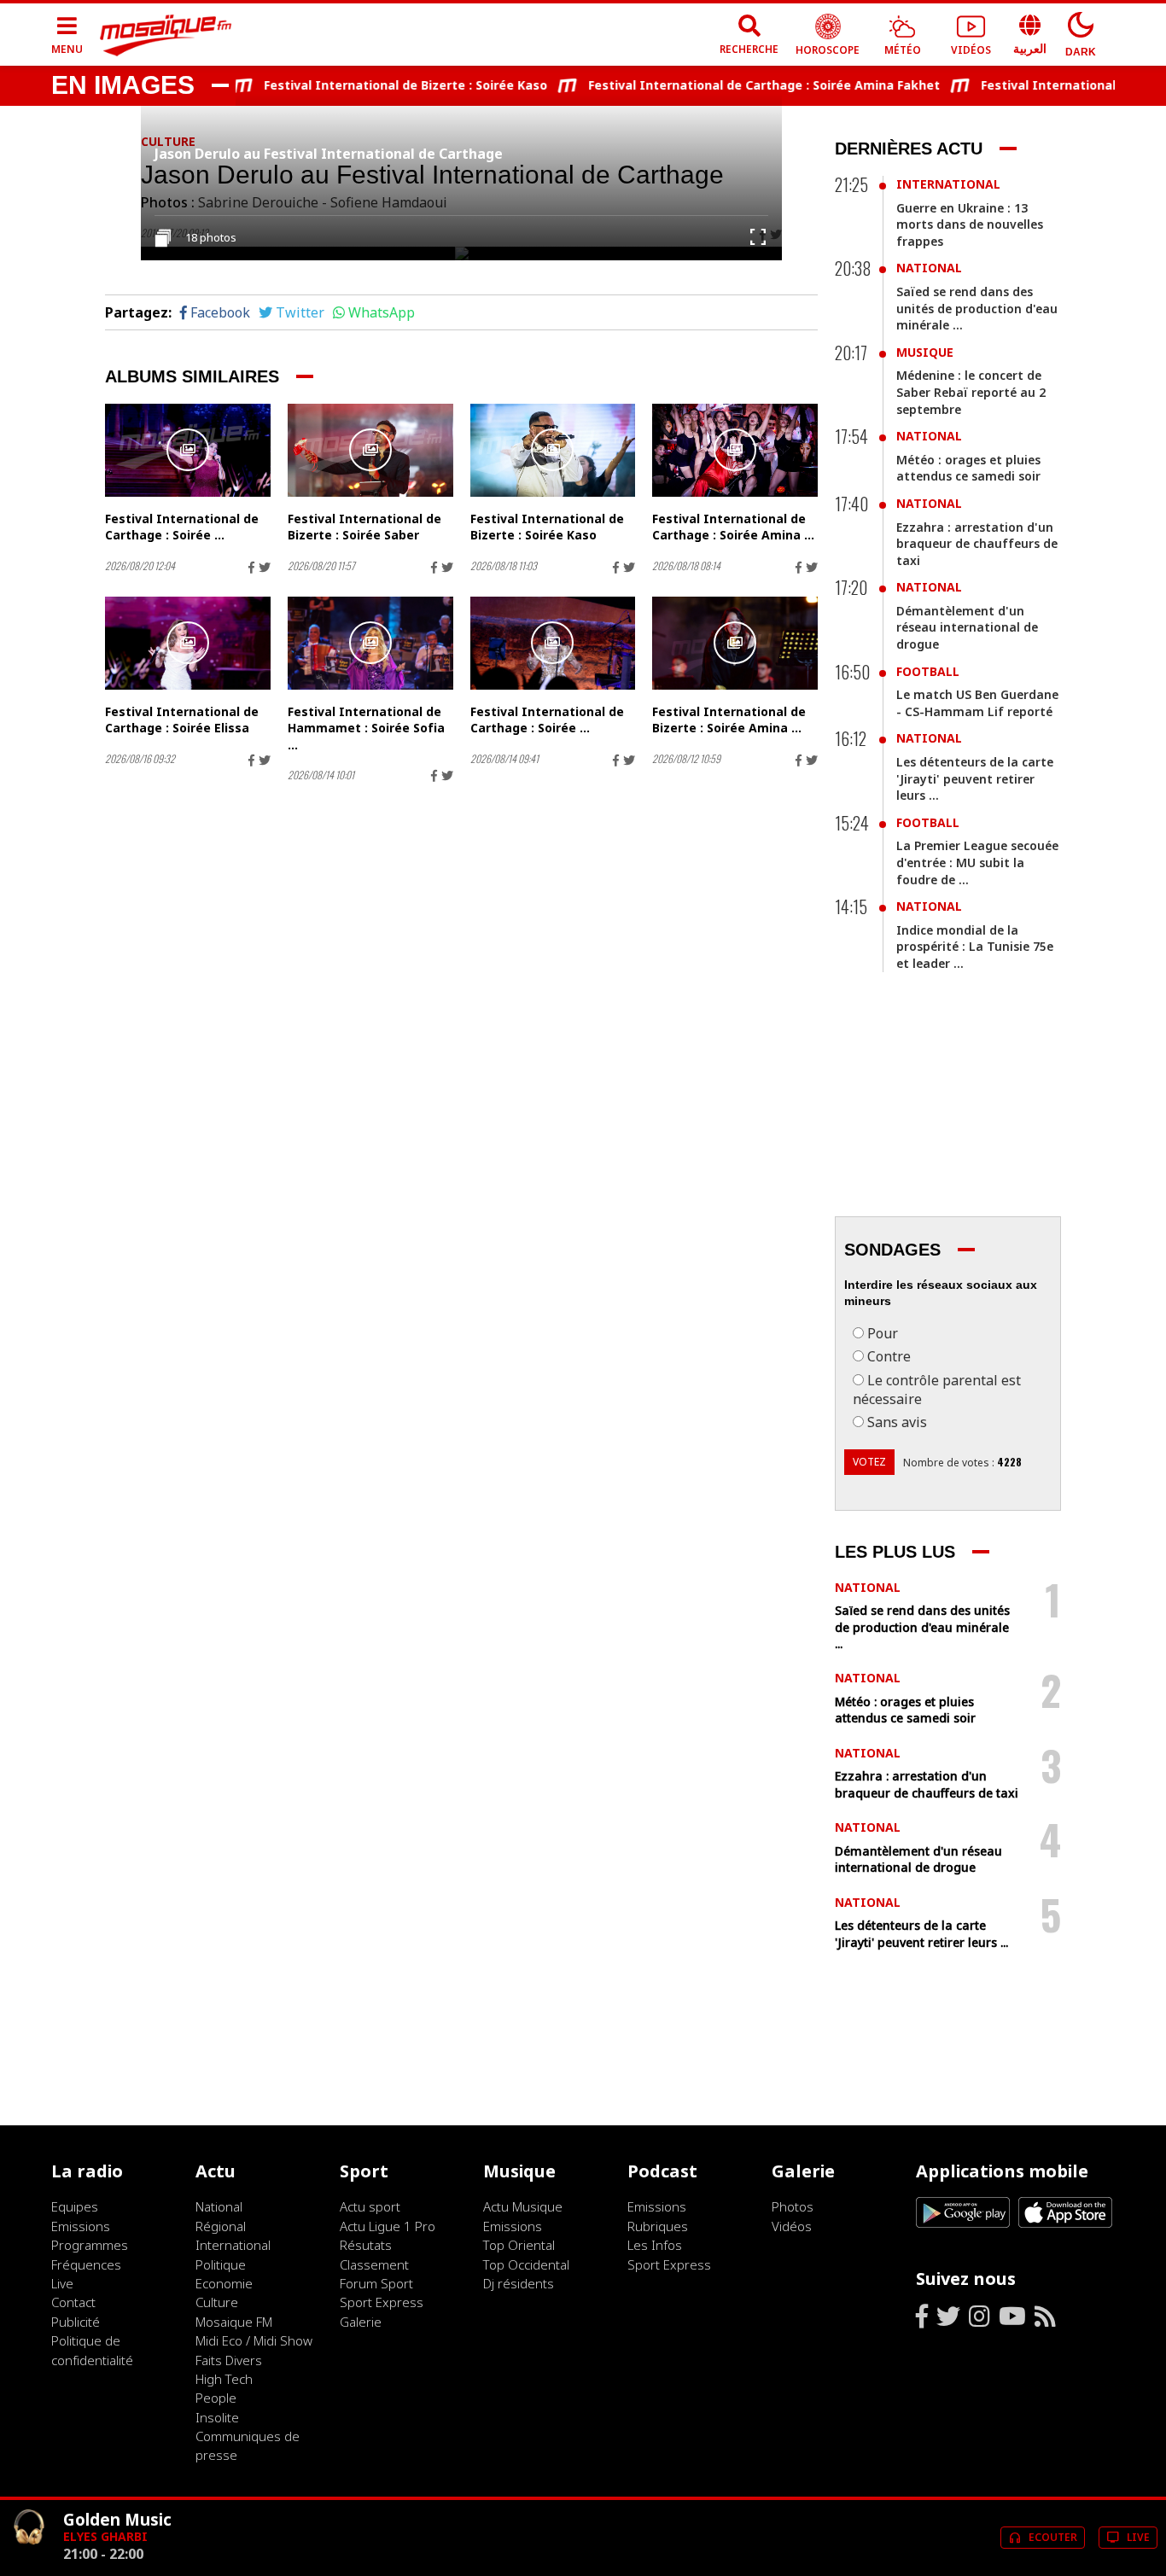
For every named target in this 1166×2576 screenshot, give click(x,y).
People (216, 2398)
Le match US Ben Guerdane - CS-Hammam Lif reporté (977, 703)
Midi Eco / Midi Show (254, 2340)
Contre (889, 1356)
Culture (217, 2302)
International (948, 184)
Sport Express (382, 2302)
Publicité (76, 2322)
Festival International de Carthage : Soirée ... (182, 527)
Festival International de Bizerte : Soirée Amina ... (729, 720)
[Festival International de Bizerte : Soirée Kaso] (553, 450)
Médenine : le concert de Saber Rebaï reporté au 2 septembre (971, 392)
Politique (221, 2264)
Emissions (81, 2226)
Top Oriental (519, 2245)
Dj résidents (519, 2283)
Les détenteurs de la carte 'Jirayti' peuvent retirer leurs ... (975, 778)
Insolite (217, 2417)
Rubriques (658, 2226)
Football (928, 671)
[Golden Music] (29, 2560)
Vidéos (792, 2226)
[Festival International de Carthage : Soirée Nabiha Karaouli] (553, 643)
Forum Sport (376, 2283)
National (929, 268)
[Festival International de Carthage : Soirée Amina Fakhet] (735, 450)
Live (62, 2283)
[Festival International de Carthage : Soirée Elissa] (188, 643)
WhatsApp (382, 312)
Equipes (75, 2206)
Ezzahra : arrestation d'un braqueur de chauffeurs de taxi (977, 544)
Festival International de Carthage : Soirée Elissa (182, 720)
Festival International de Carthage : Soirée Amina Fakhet (736, 85)
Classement (374, 2264)
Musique (925, 352)
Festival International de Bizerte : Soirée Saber (364, 527)
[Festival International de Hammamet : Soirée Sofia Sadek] (370, 643)
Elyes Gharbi (105, 2536)
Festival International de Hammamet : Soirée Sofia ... (366, 728)
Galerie (361, 2322)
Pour (883, 1333)
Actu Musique (523, 2206)
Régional (221, 2226)
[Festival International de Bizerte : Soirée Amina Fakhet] (735, 643)
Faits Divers (229, 2360)
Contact (73, 2302)
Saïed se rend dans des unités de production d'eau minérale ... (977, 308)
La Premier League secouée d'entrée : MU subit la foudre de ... (977, 862)
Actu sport (370, 2206)
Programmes (90, 2245)
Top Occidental (526, 2264)
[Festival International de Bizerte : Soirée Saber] (370, 450)
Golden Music (117, 2519)
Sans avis (897, 1422)
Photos (793, 2206)
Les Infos (655, 2245)
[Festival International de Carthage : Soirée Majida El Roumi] (188, 450)
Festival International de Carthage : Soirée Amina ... (733, 527)
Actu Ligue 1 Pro (388, 2226)
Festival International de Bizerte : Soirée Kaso (377, 85)
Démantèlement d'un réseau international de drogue (967, 627)
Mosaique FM (234, 2322)
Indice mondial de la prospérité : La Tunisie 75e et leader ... (975, 947)
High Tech (224, 2379)
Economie (224, 2283)
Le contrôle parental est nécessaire (937, 1390)
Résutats (366, 2245)
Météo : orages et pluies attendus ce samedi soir (968, 468)
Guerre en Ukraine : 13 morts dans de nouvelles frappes (970, 224)
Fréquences (86, 2264)
